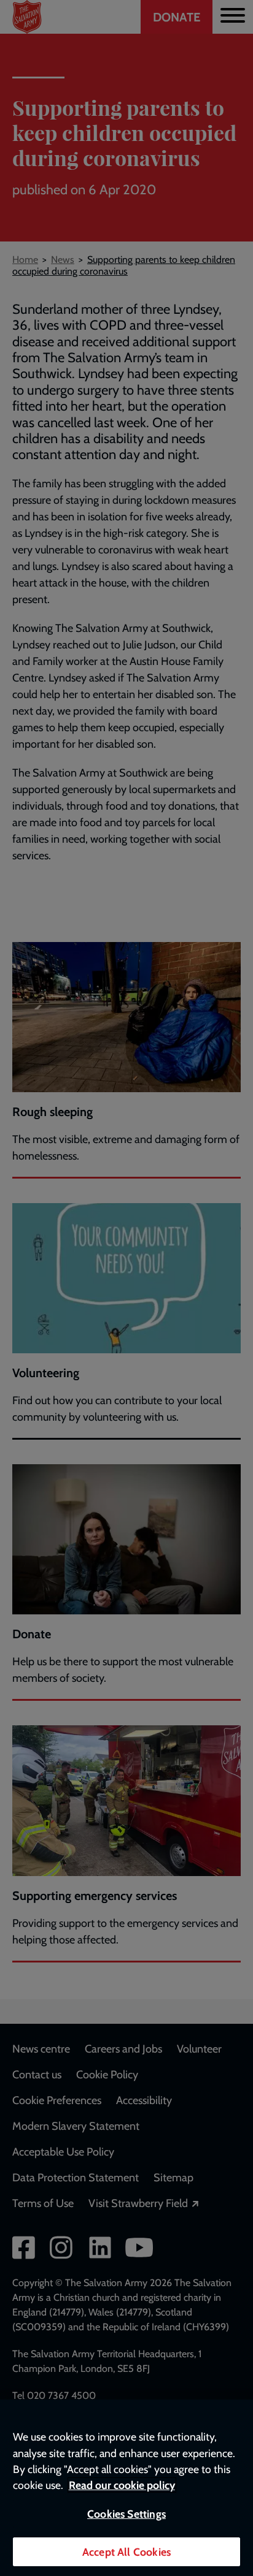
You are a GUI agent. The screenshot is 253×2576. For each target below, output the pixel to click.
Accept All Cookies (126, 2552)
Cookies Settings (126, 2514)
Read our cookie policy (122, 2485)
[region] (126, 2488)
